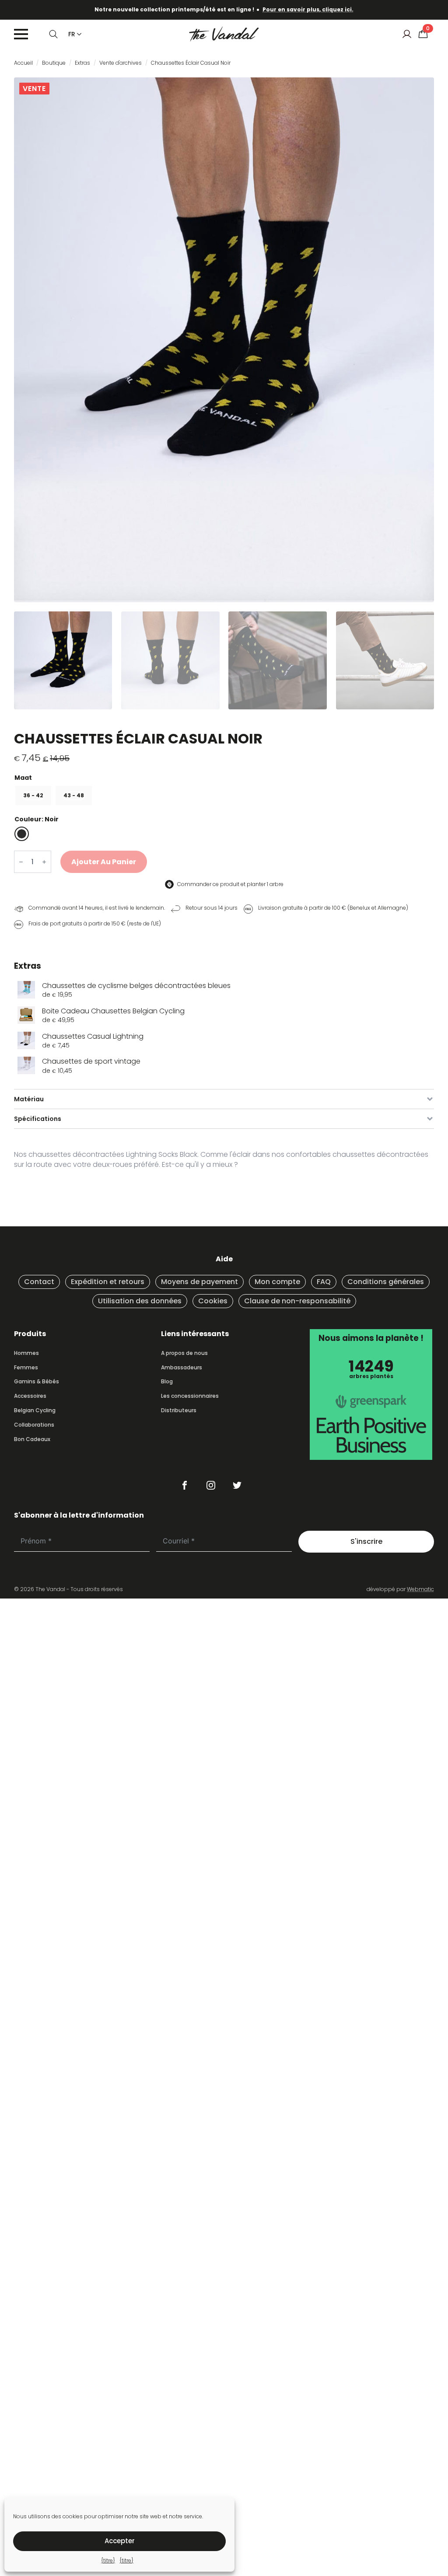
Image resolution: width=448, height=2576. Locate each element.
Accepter (120, 2541)
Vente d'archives (121, 63)
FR (72, 34)
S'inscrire (366, 1541)
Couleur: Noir (37, 819)
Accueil (23, 63)
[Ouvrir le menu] (21, 34)
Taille (224, 778)
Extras (82, 63)
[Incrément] (44, 862)
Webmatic (420, 1589)
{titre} (108, 2560)
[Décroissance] (21, 862)
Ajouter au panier (104, 862)
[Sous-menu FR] (77, 34)
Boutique (54, 63)
